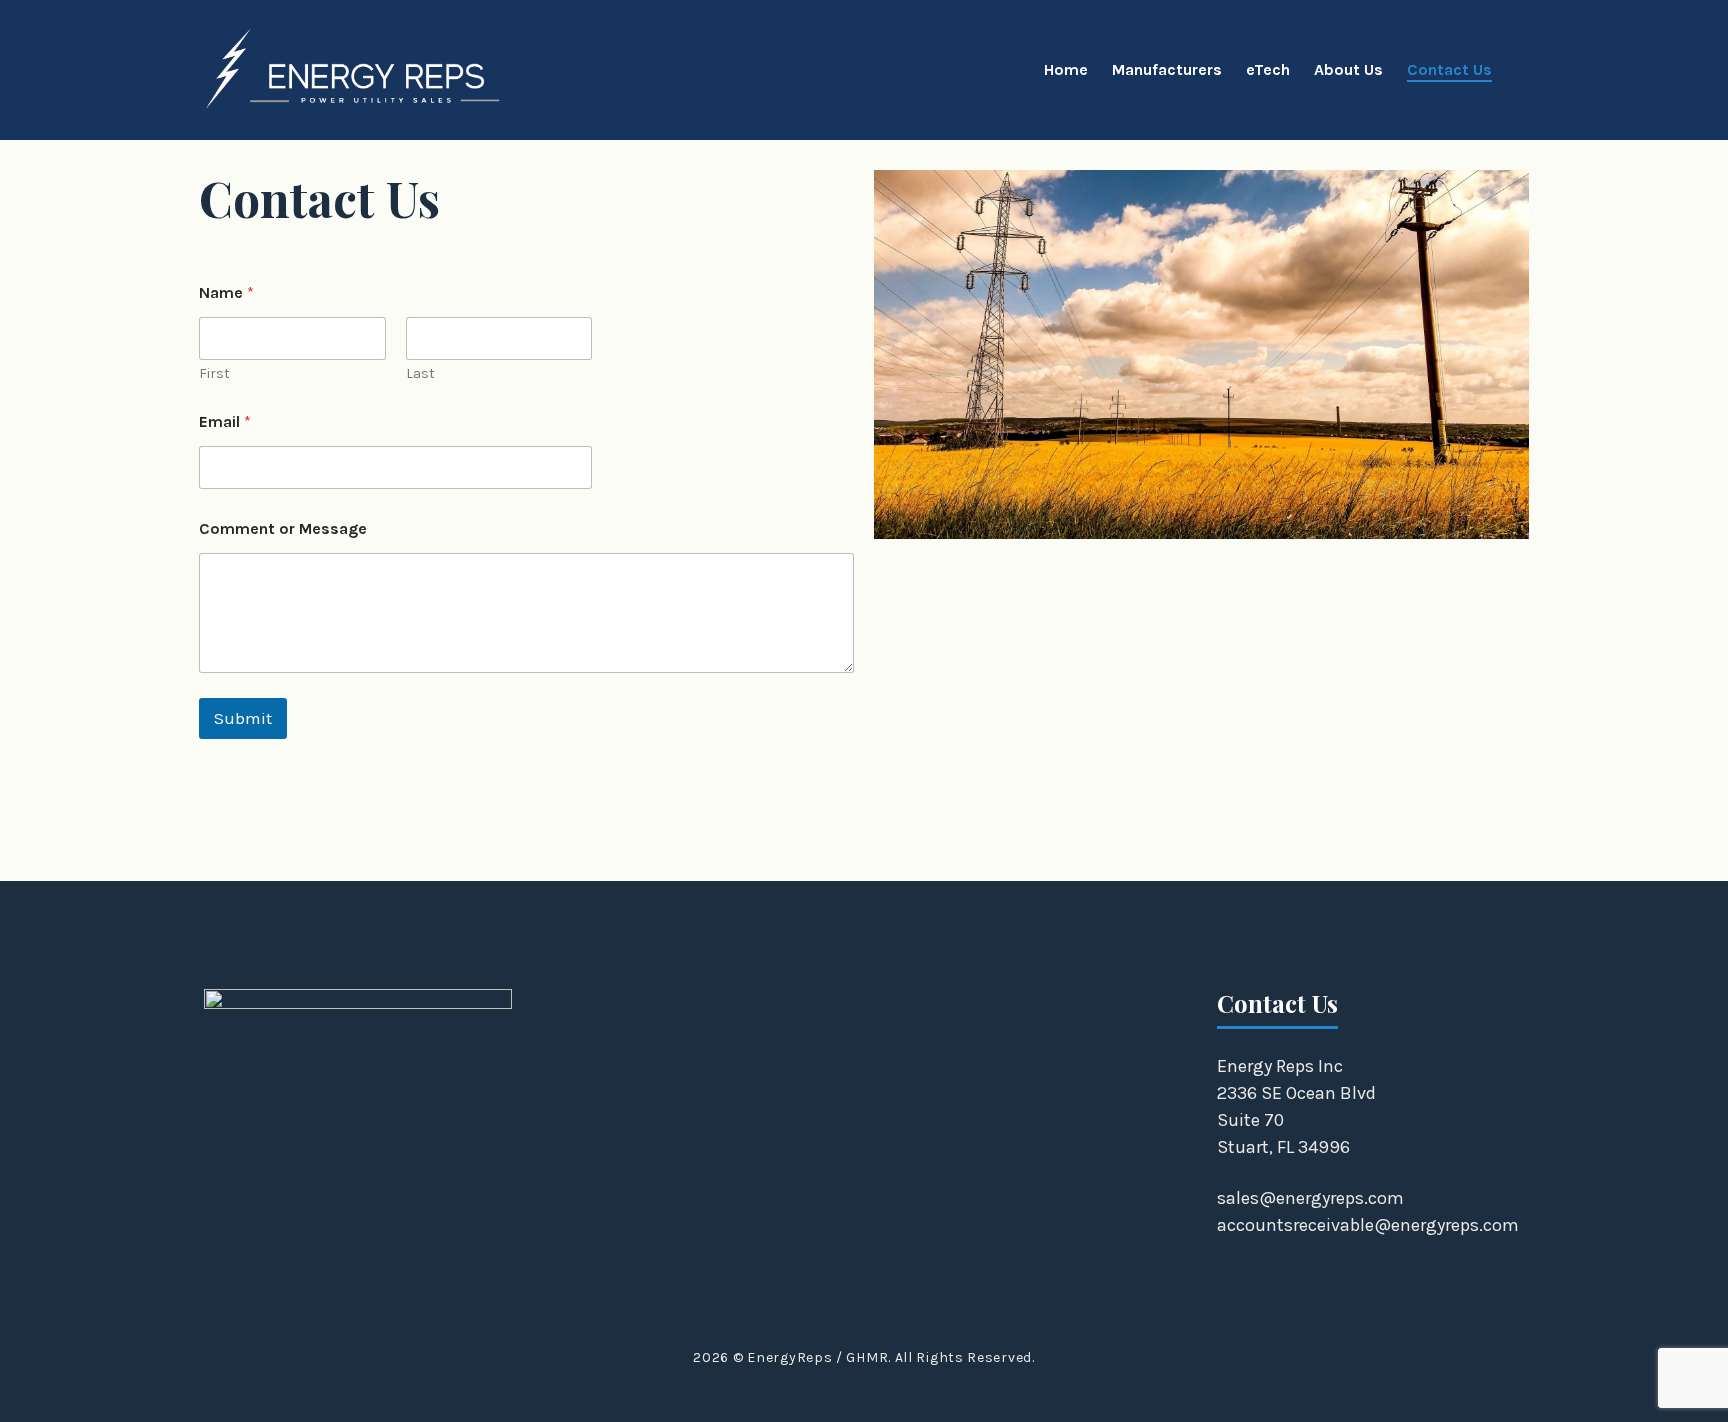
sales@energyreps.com (1310, 1198)
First (214, 373)
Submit (243, 718)
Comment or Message (283, 528)
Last (420, 373)
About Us (1348, 69)
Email (225, 421)
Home (1066, 69)
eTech (1268, 69)
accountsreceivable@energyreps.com (1368, 1225)
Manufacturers (1167, 69)
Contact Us (1449, 69)
